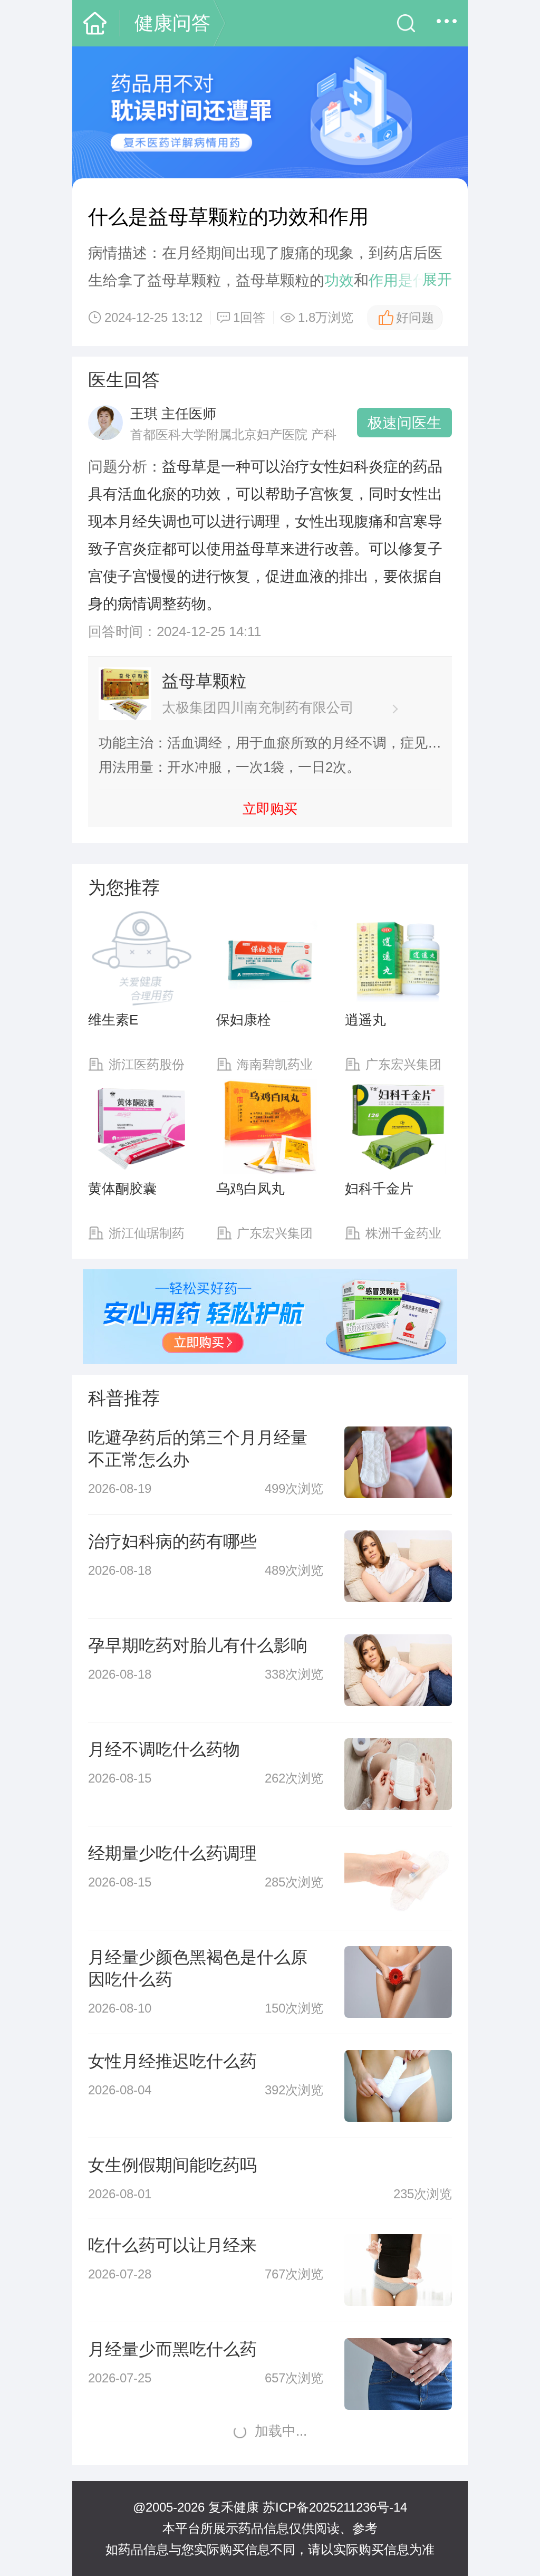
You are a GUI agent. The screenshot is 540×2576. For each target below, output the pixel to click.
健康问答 (172, 23)
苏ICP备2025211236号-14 (335, 2507)
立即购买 (270, 809)
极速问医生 (404, 423)
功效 (339, 280)
